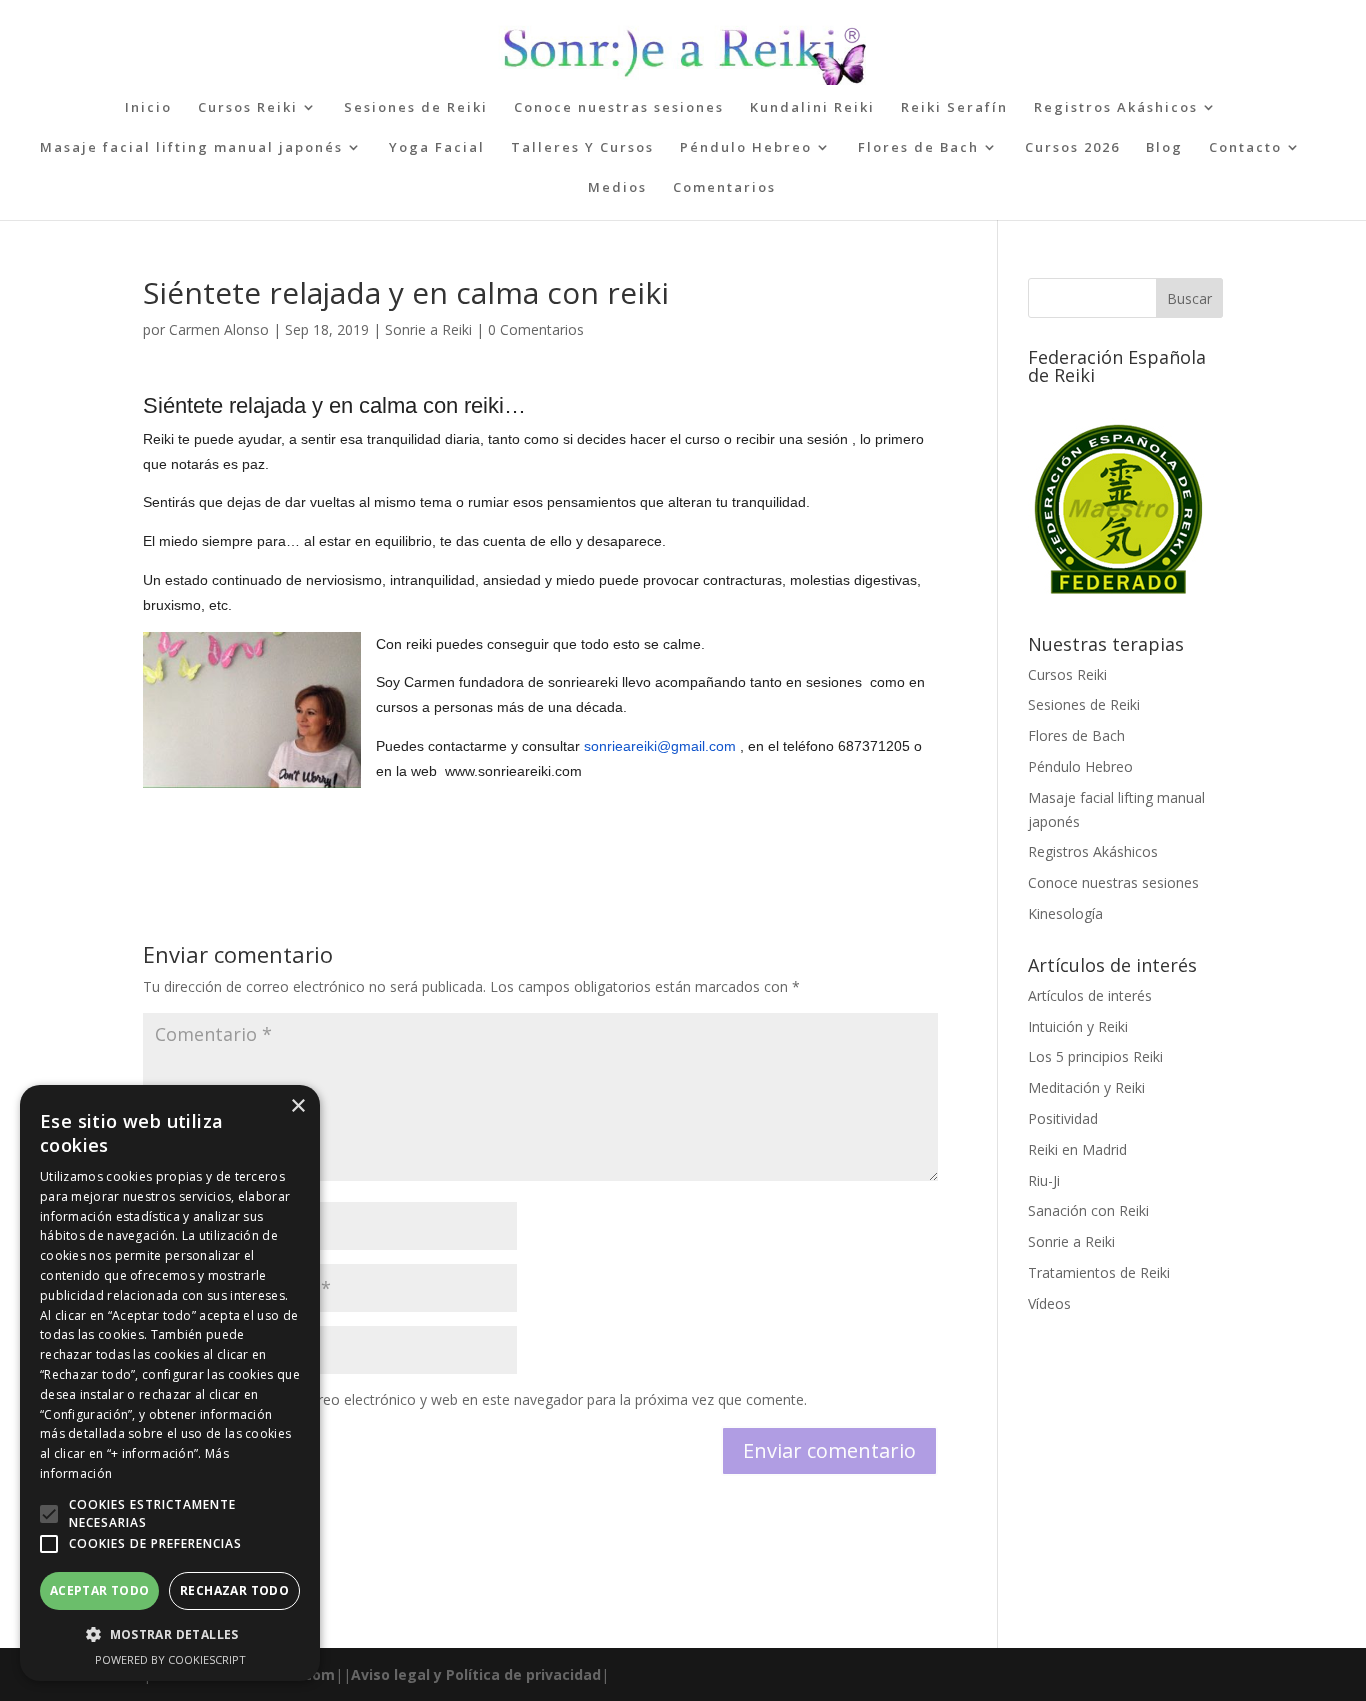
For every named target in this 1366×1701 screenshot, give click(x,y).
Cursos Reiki (248, 108)
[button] (49, 1514)
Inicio (148, 108)
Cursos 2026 (1072, 148)
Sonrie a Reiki (428, 329)
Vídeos (1049, 1303)
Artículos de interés (1090, 995)
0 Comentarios (536, 329)
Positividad (1063, 1118)
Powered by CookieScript (170, 1659)
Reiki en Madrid (1077, 1149)
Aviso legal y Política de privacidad (476, 1674)
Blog (1164, 148)
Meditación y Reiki (1086, 1087)
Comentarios (724, 188)
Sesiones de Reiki (416, 108)
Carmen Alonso (219, 329)
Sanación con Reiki (1088, 1210)
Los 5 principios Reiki (1095, 1056)
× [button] (297, 1106)
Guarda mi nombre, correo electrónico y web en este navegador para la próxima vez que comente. (487, 1399)
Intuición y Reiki (1078, 1026)
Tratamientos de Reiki (1099, 1272)
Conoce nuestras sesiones (619, 108)
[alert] (170, 1383)
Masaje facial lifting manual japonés (191, 148)
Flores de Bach (918, 148)
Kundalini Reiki (812, 108)
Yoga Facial (437, 148)
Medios (617, 188)
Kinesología (1065, 913)
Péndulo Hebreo (746, 148)
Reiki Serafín (954, 108)
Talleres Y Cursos (582, 148)
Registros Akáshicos (1116, 108)
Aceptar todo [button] (100, 1590)
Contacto (1245, 148)
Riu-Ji (1044, 1180)
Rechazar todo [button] (234, 1590)
